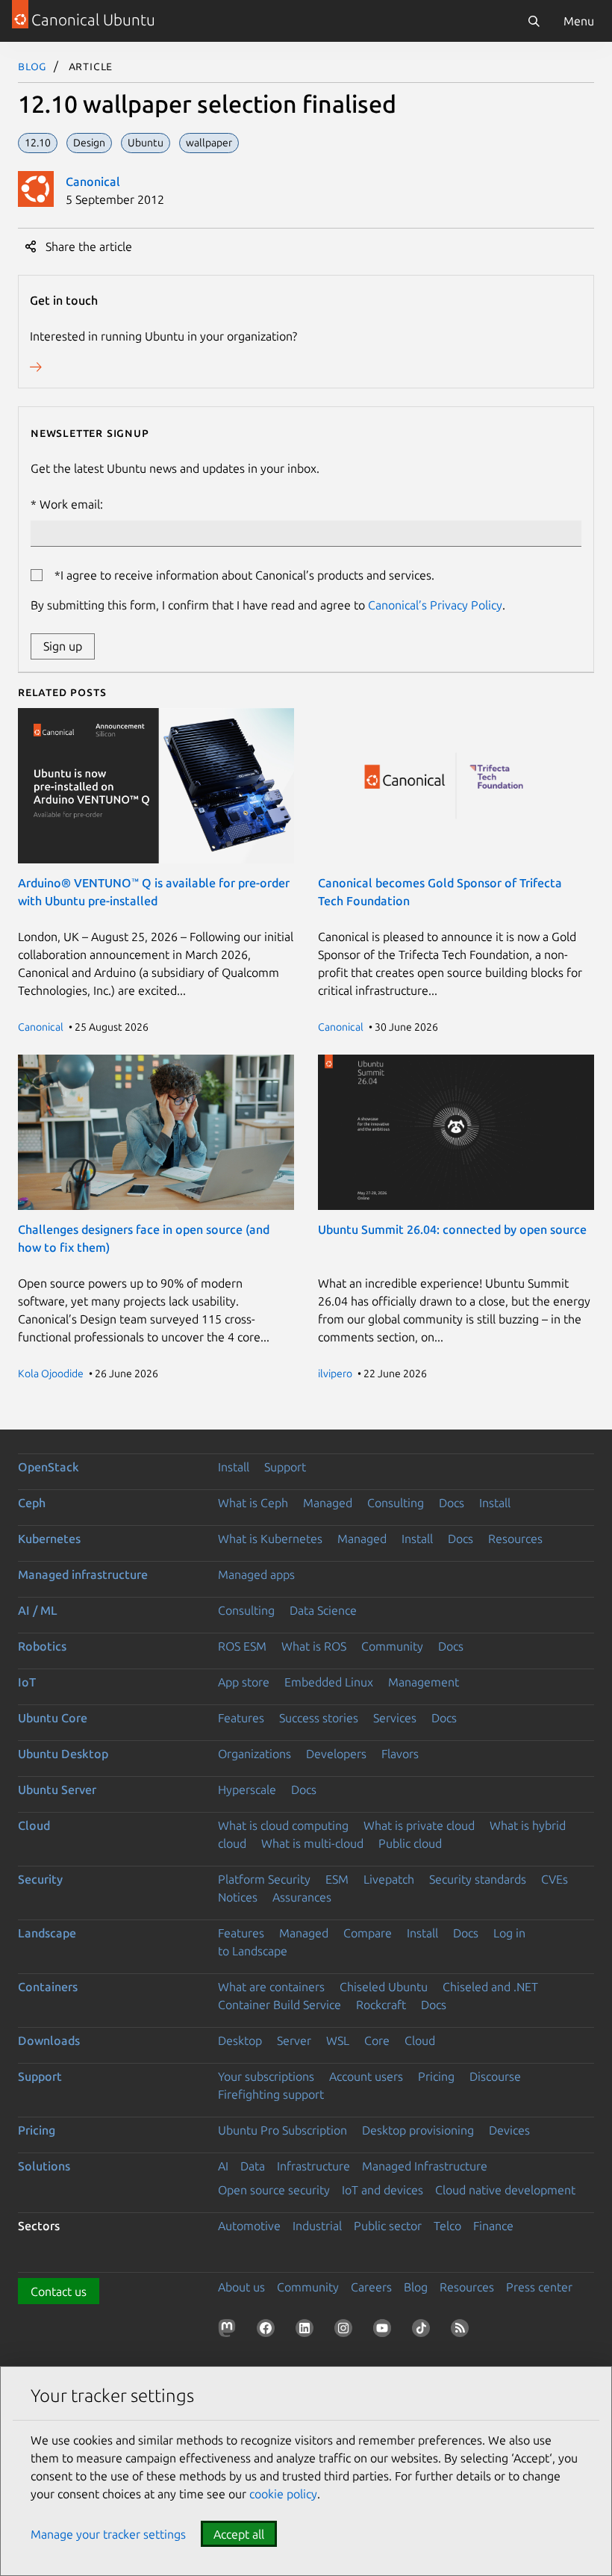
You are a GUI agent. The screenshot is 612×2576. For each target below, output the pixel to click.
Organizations (255, 1754)
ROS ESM (242, 1646)
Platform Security (264, 1879)
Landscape (47, 1933)
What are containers (271, 1987)
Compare (368, 1933)
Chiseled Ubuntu (384, 1987)
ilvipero (335, 1374)
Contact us (59, 2291)
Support (285, 1467)
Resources (515, 1539)
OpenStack (49, 1467)
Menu (579, 21)
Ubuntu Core (53, 1718)
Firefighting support (271, 2094)
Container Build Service (280, 2005)
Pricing (436, 2076)
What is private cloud (419, 1825)
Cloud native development (505, 2190)
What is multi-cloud (312, 1843)
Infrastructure (313, 2166)
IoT (27, 1682)
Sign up (63, 646)
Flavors (400, 1754)
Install (234, 1467)
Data (253, 2166)
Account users (366, 2076)
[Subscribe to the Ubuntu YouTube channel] (385, 2331)
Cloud (34, 1825)
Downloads (49, 2040)
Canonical (93, 181)
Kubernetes (49, 1539)
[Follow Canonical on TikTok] (424, 2331)
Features (241, 1718)
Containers (48, 1987)
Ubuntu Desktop (63, 1754)
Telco (447, 2226)
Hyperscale (247, 1790)
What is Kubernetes (270, 1539)
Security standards (478, 1879)
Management (424, 1682)
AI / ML (38, 1610)
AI (223, 2166)
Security (40, 1879)
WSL (338, 2040)
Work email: (71, 504)
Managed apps (256, 1574)
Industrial (317, 2226)
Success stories (319, 1718)
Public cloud (410, 1843)
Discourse (495, 2076)
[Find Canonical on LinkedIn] (307, 2331)
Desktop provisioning (418, 2130)
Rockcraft (381, 2005)
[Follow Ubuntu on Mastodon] (230, 2331)
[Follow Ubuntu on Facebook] (269, 2331)
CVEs (555, 1879)
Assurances (302, 1897)
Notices (238, 1897)
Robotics (42, 1646)
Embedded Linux (329, 1682)
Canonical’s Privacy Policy (435, 605)
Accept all (239, 2534)
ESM (337, 1879)
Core (377, 2040)
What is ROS (314, 1646)
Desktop (240, 2040)
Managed (328, 1503)
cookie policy (283, 2494)
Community (392, 1646)
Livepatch (389, 1879)
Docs (452, 1503)
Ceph (32, 1503)
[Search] (534, 21)
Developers (336, 1754)
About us (241, 2287)
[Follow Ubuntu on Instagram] (346, 2331)
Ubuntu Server (57, 1790)
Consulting (396, 1503)
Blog (32, 66)
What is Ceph (253, 1503)
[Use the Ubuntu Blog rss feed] (463, 2331)
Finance (493, 2226)
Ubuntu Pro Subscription (282, 2130)
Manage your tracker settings (108, 2534)
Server (294, 2040)
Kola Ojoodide (51, 1374)
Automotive (249, 2226)
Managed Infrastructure (425, 2166)
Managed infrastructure (83, 1574)
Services (395, 1718)
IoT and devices (382, 2190)
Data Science (323, 1610)
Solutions (44, 2166)
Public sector (388, 2226)
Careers (371, 2287)
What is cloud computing (283, 1825)
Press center (539, 2287)
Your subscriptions (266, 2076)
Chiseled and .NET (490, 1987)
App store (244, 1682)
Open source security (274, 2190)
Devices (509, 2130)
